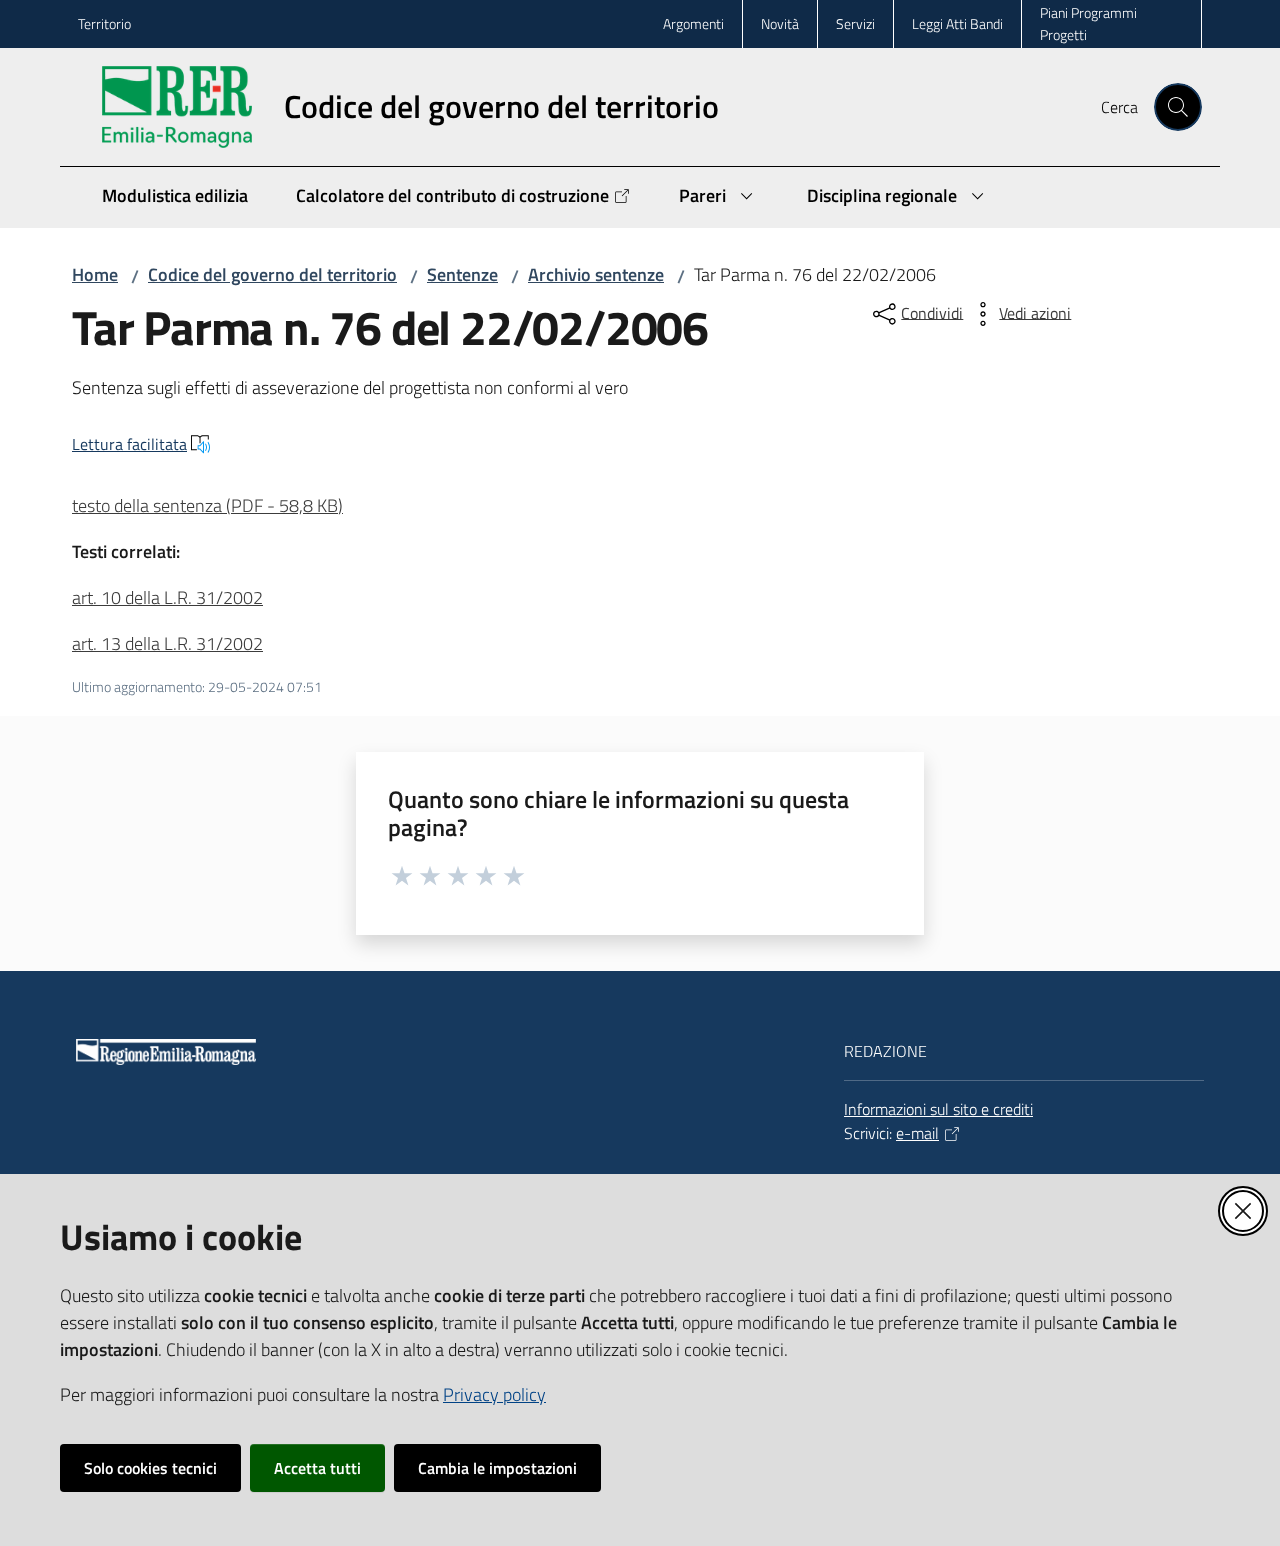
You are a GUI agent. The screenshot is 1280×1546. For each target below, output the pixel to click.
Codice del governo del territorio (272, 274)
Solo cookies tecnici (150, 1468)
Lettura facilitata (129, 444)
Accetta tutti (317, 1468)
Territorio (104, 23)
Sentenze (462, 274)
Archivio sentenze (596, 274)
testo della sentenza (207, 505)
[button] (1178, 107)
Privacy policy (494, 1394)
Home (95, 274)
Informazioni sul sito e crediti (938, 1109)
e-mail (917, 1133)
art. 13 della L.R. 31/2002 (167, 643)
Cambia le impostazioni (497, 1468)
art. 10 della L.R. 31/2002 (167, 597)
